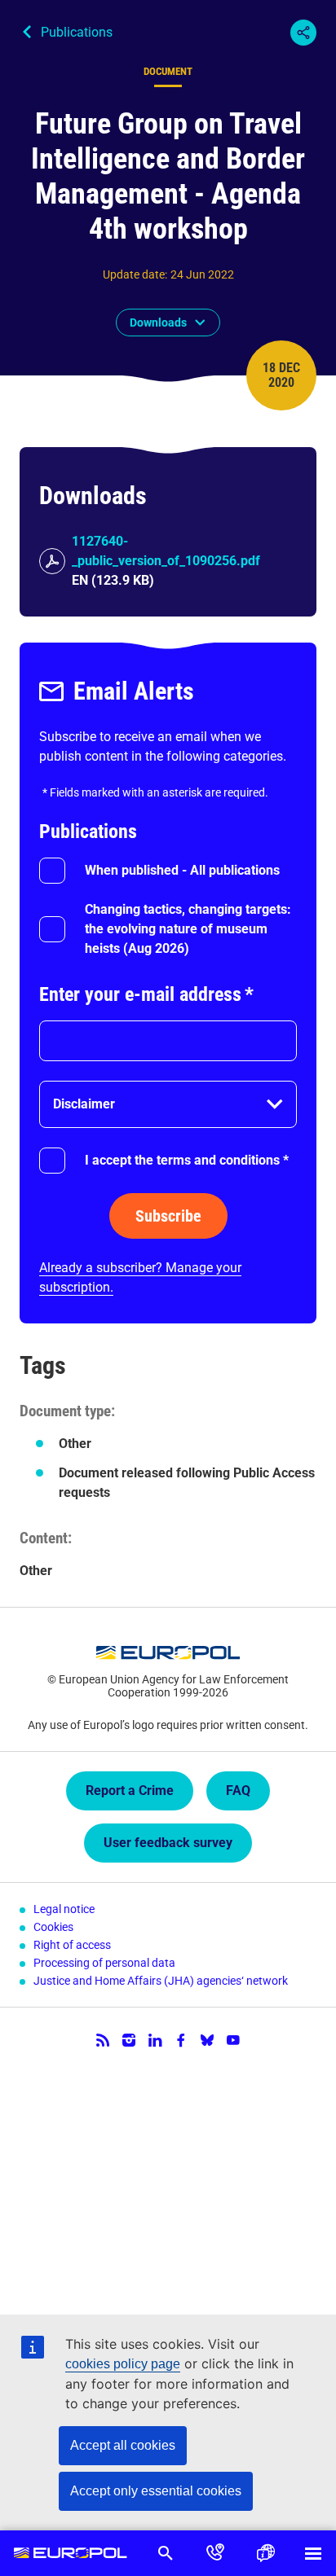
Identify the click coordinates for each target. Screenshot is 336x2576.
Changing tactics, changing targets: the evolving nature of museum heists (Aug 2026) (188, 929)
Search (165, 2553)
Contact (215, 2553)
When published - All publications (182, 870)
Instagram (129, 2040)
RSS (103, 2040)
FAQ (238, 1790)
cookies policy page (123, 2364)
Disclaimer (84, 1104)
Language (265, 2553)
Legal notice (64, 1909)
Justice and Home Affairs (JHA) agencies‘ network (161, 1981)
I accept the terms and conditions (187, 1160)
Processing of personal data (104, 1963)
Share (303, 33)
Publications (77, 32)
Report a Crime (130, 1790)
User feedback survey (168, 1843)
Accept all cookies (123, 2445)
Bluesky (207, 2040)
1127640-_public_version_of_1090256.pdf (166, 551)
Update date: (135, 274)
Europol (70, 2553)
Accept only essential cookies (156, 2491)
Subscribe (168, 1216)
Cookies (53, 1927)
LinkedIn (155, 2040)
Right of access (72, 1945)
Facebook (181, 2040)
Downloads (158, 323)
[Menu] (313, 2553)
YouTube (233, 2040)
